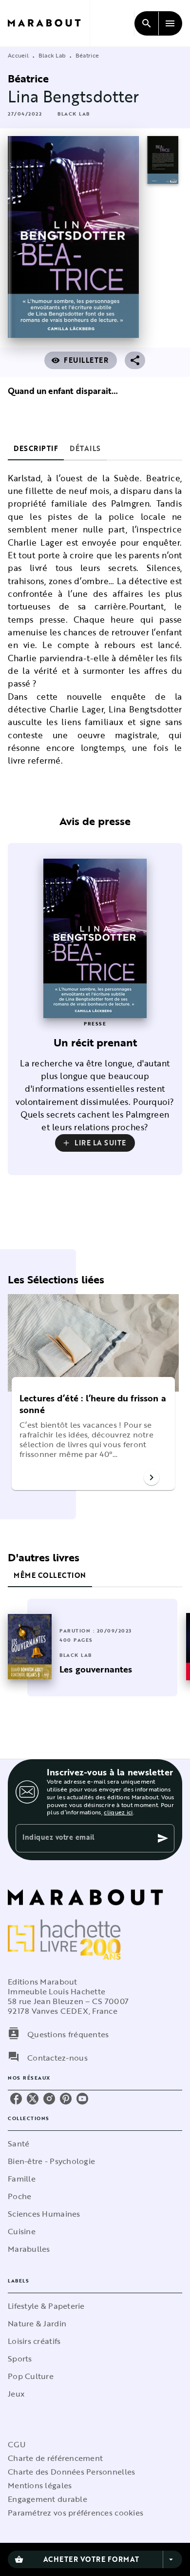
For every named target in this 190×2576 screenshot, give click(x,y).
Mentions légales (40, 2485)
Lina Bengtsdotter (74, 96)
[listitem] (16, 2099)
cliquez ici (118, 1812)
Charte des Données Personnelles (71, 2472)
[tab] (36, 449)
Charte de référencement (55, 2458)
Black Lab (52, 55)
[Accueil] (49, 23)
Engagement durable (47, 2499)
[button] (74, 114)
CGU (17, 2444)
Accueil (18, 55)
